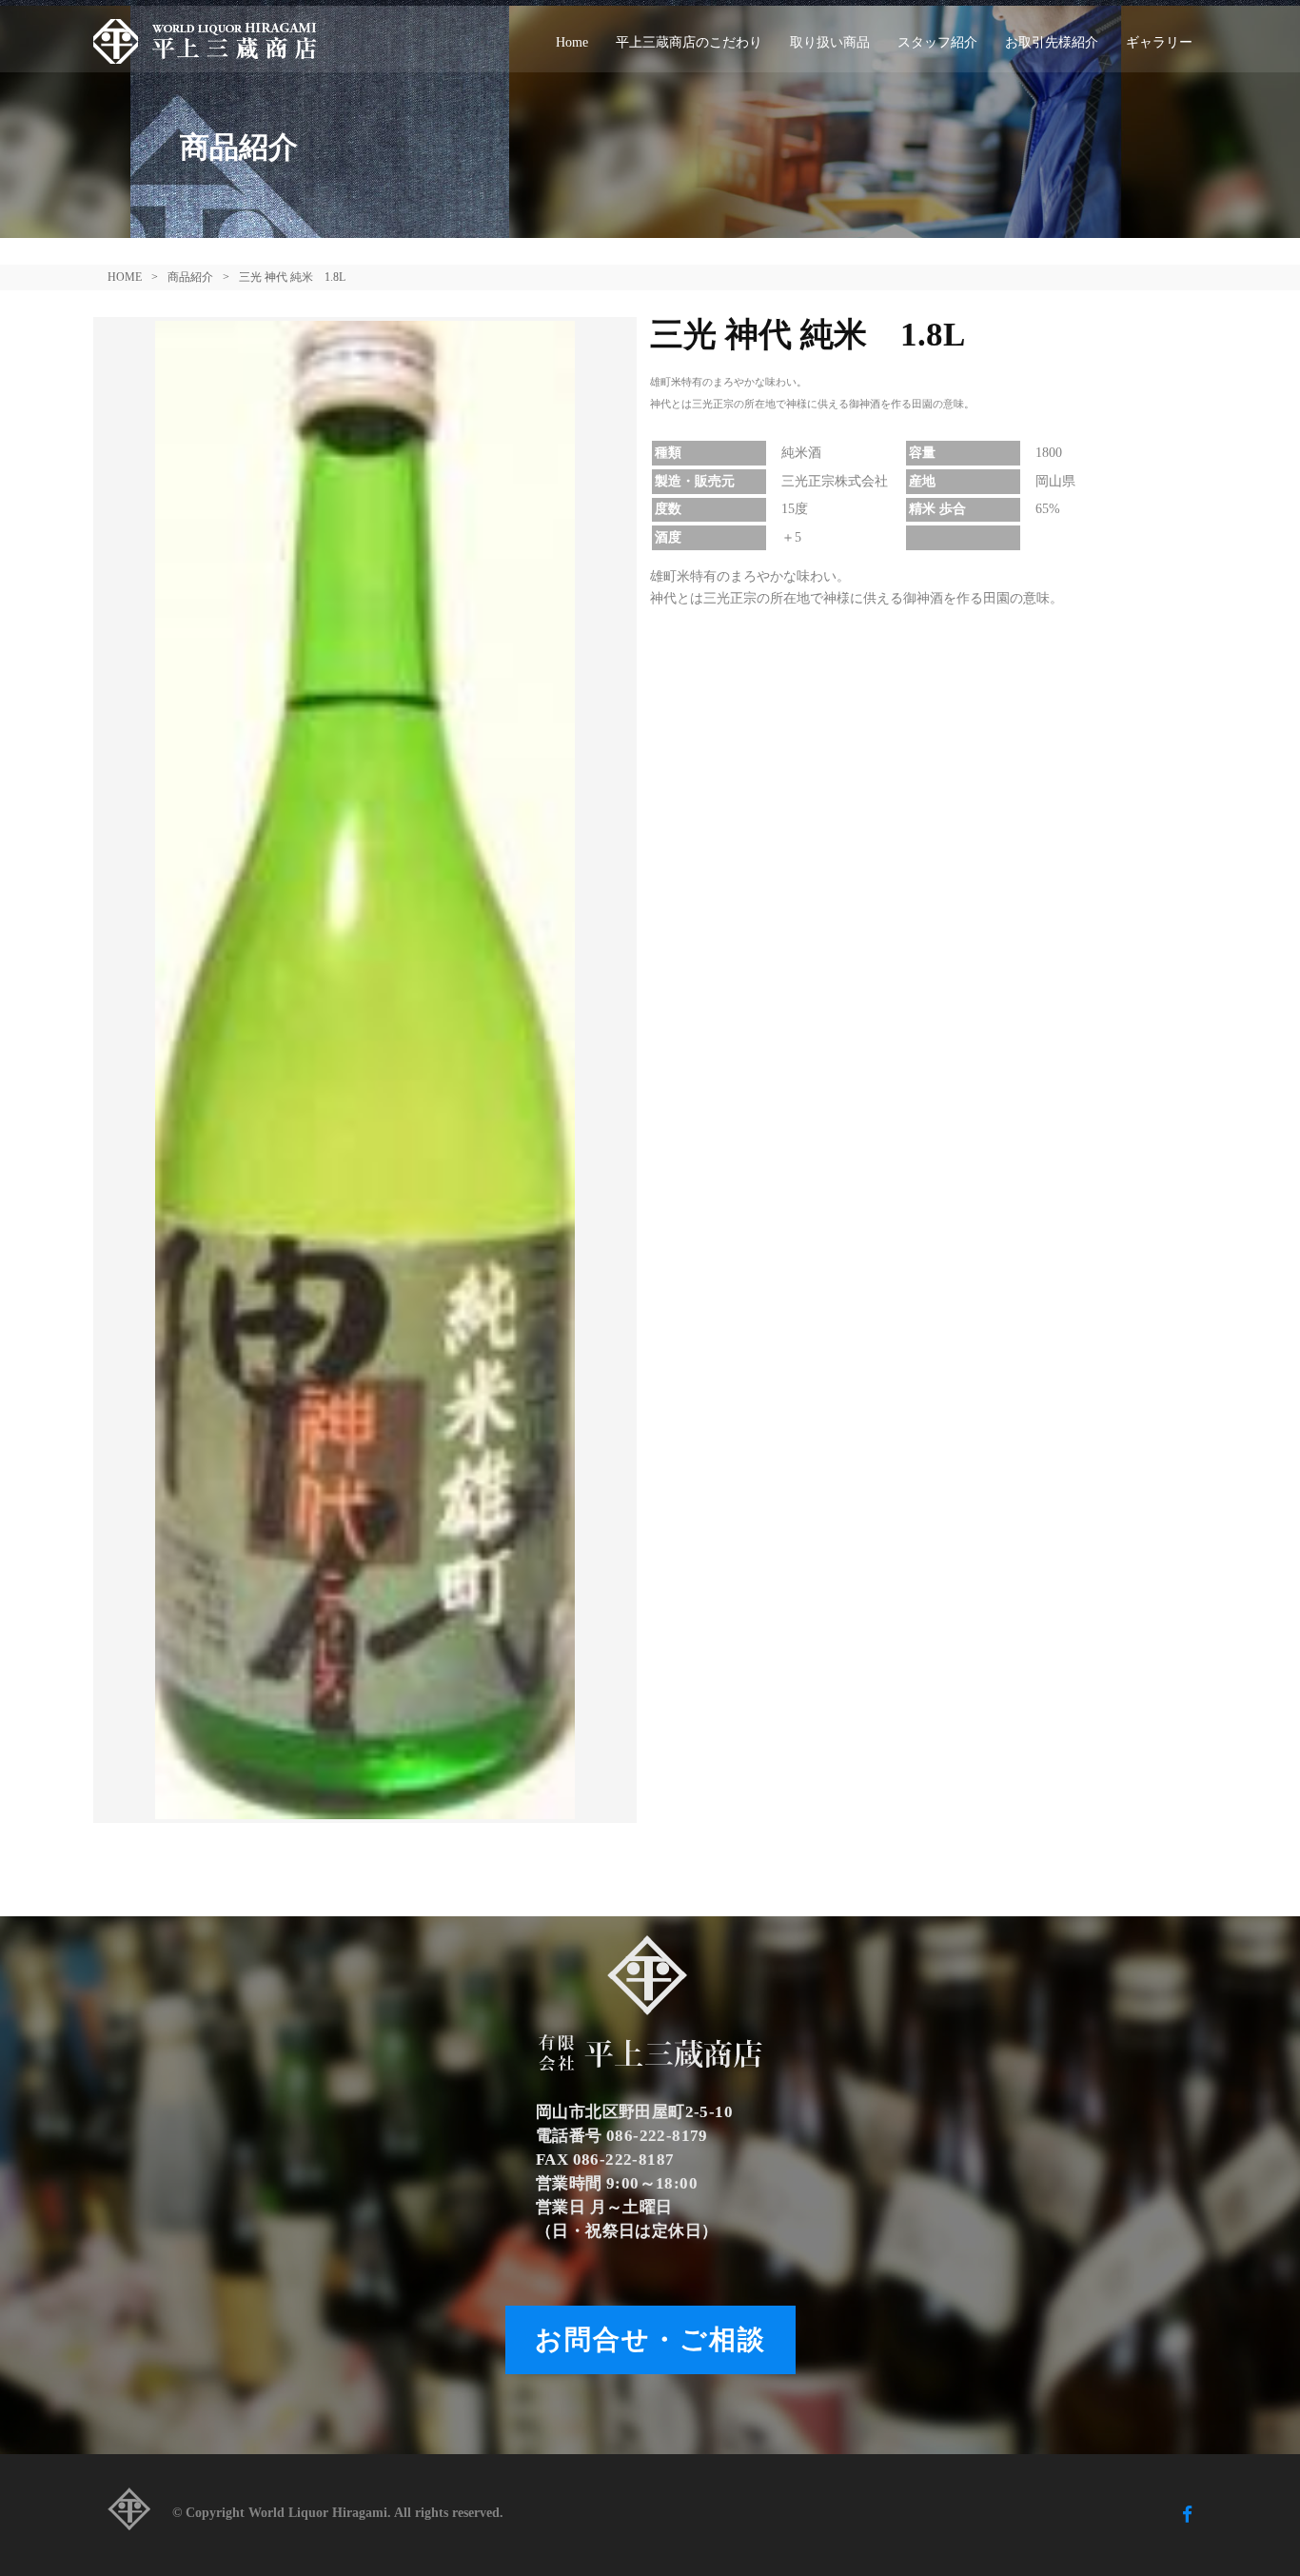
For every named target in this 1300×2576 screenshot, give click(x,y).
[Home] (212, 40)
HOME (125, 277)
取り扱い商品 (830, 42)
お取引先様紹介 (1052, 42)
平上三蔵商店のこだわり (689, 42)
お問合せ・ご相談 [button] (650, 2339)
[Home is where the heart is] (129, 2515)
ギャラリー (1159, 42)
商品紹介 (190, 277)
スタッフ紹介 (937, 42)
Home (572, 42)
